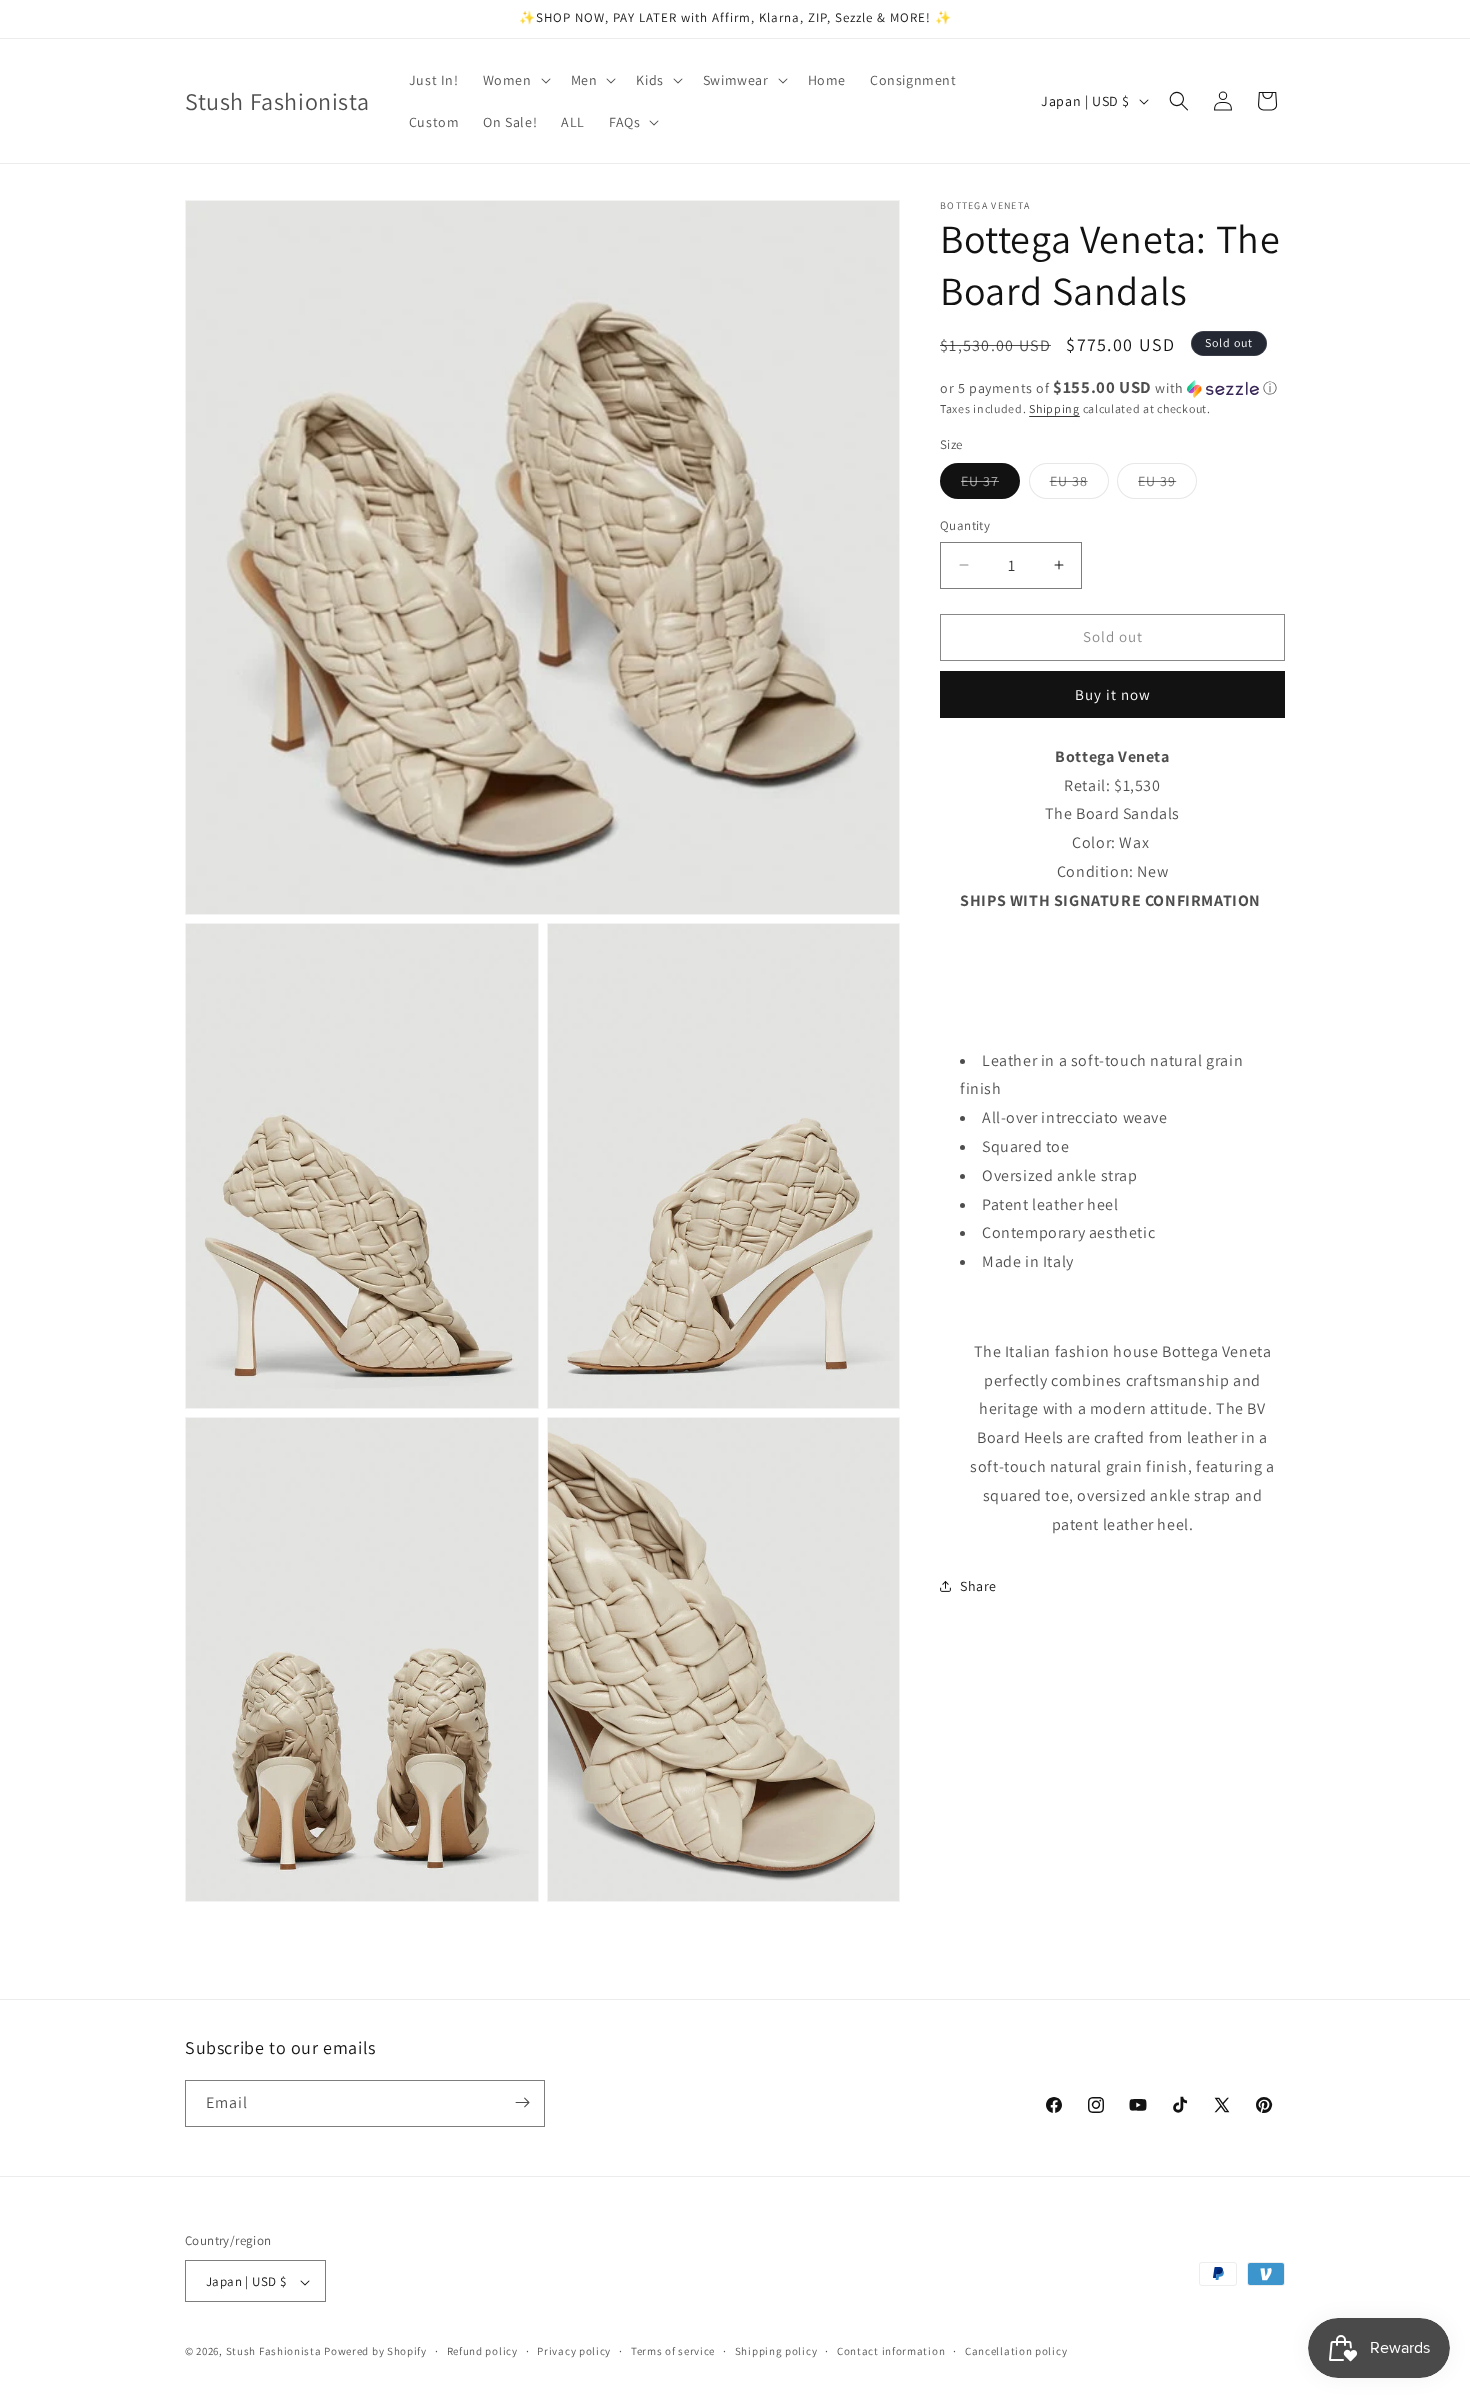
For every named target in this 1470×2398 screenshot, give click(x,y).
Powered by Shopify (375, 2352)
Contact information (891, 2351)
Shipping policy (776, 2351)
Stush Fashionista (274, 2352)
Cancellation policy (1016, 2351)
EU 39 (1167, 485)
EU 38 (1079, 485)
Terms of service (673, 2351)
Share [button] (978, 1586)
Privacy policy (574, 2351)
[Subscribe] (522, 2102)
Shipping (1054, 408)
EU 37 (990, 485)
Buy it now (1113, 694)
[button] (515, 80)
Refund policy (482, 2351)
